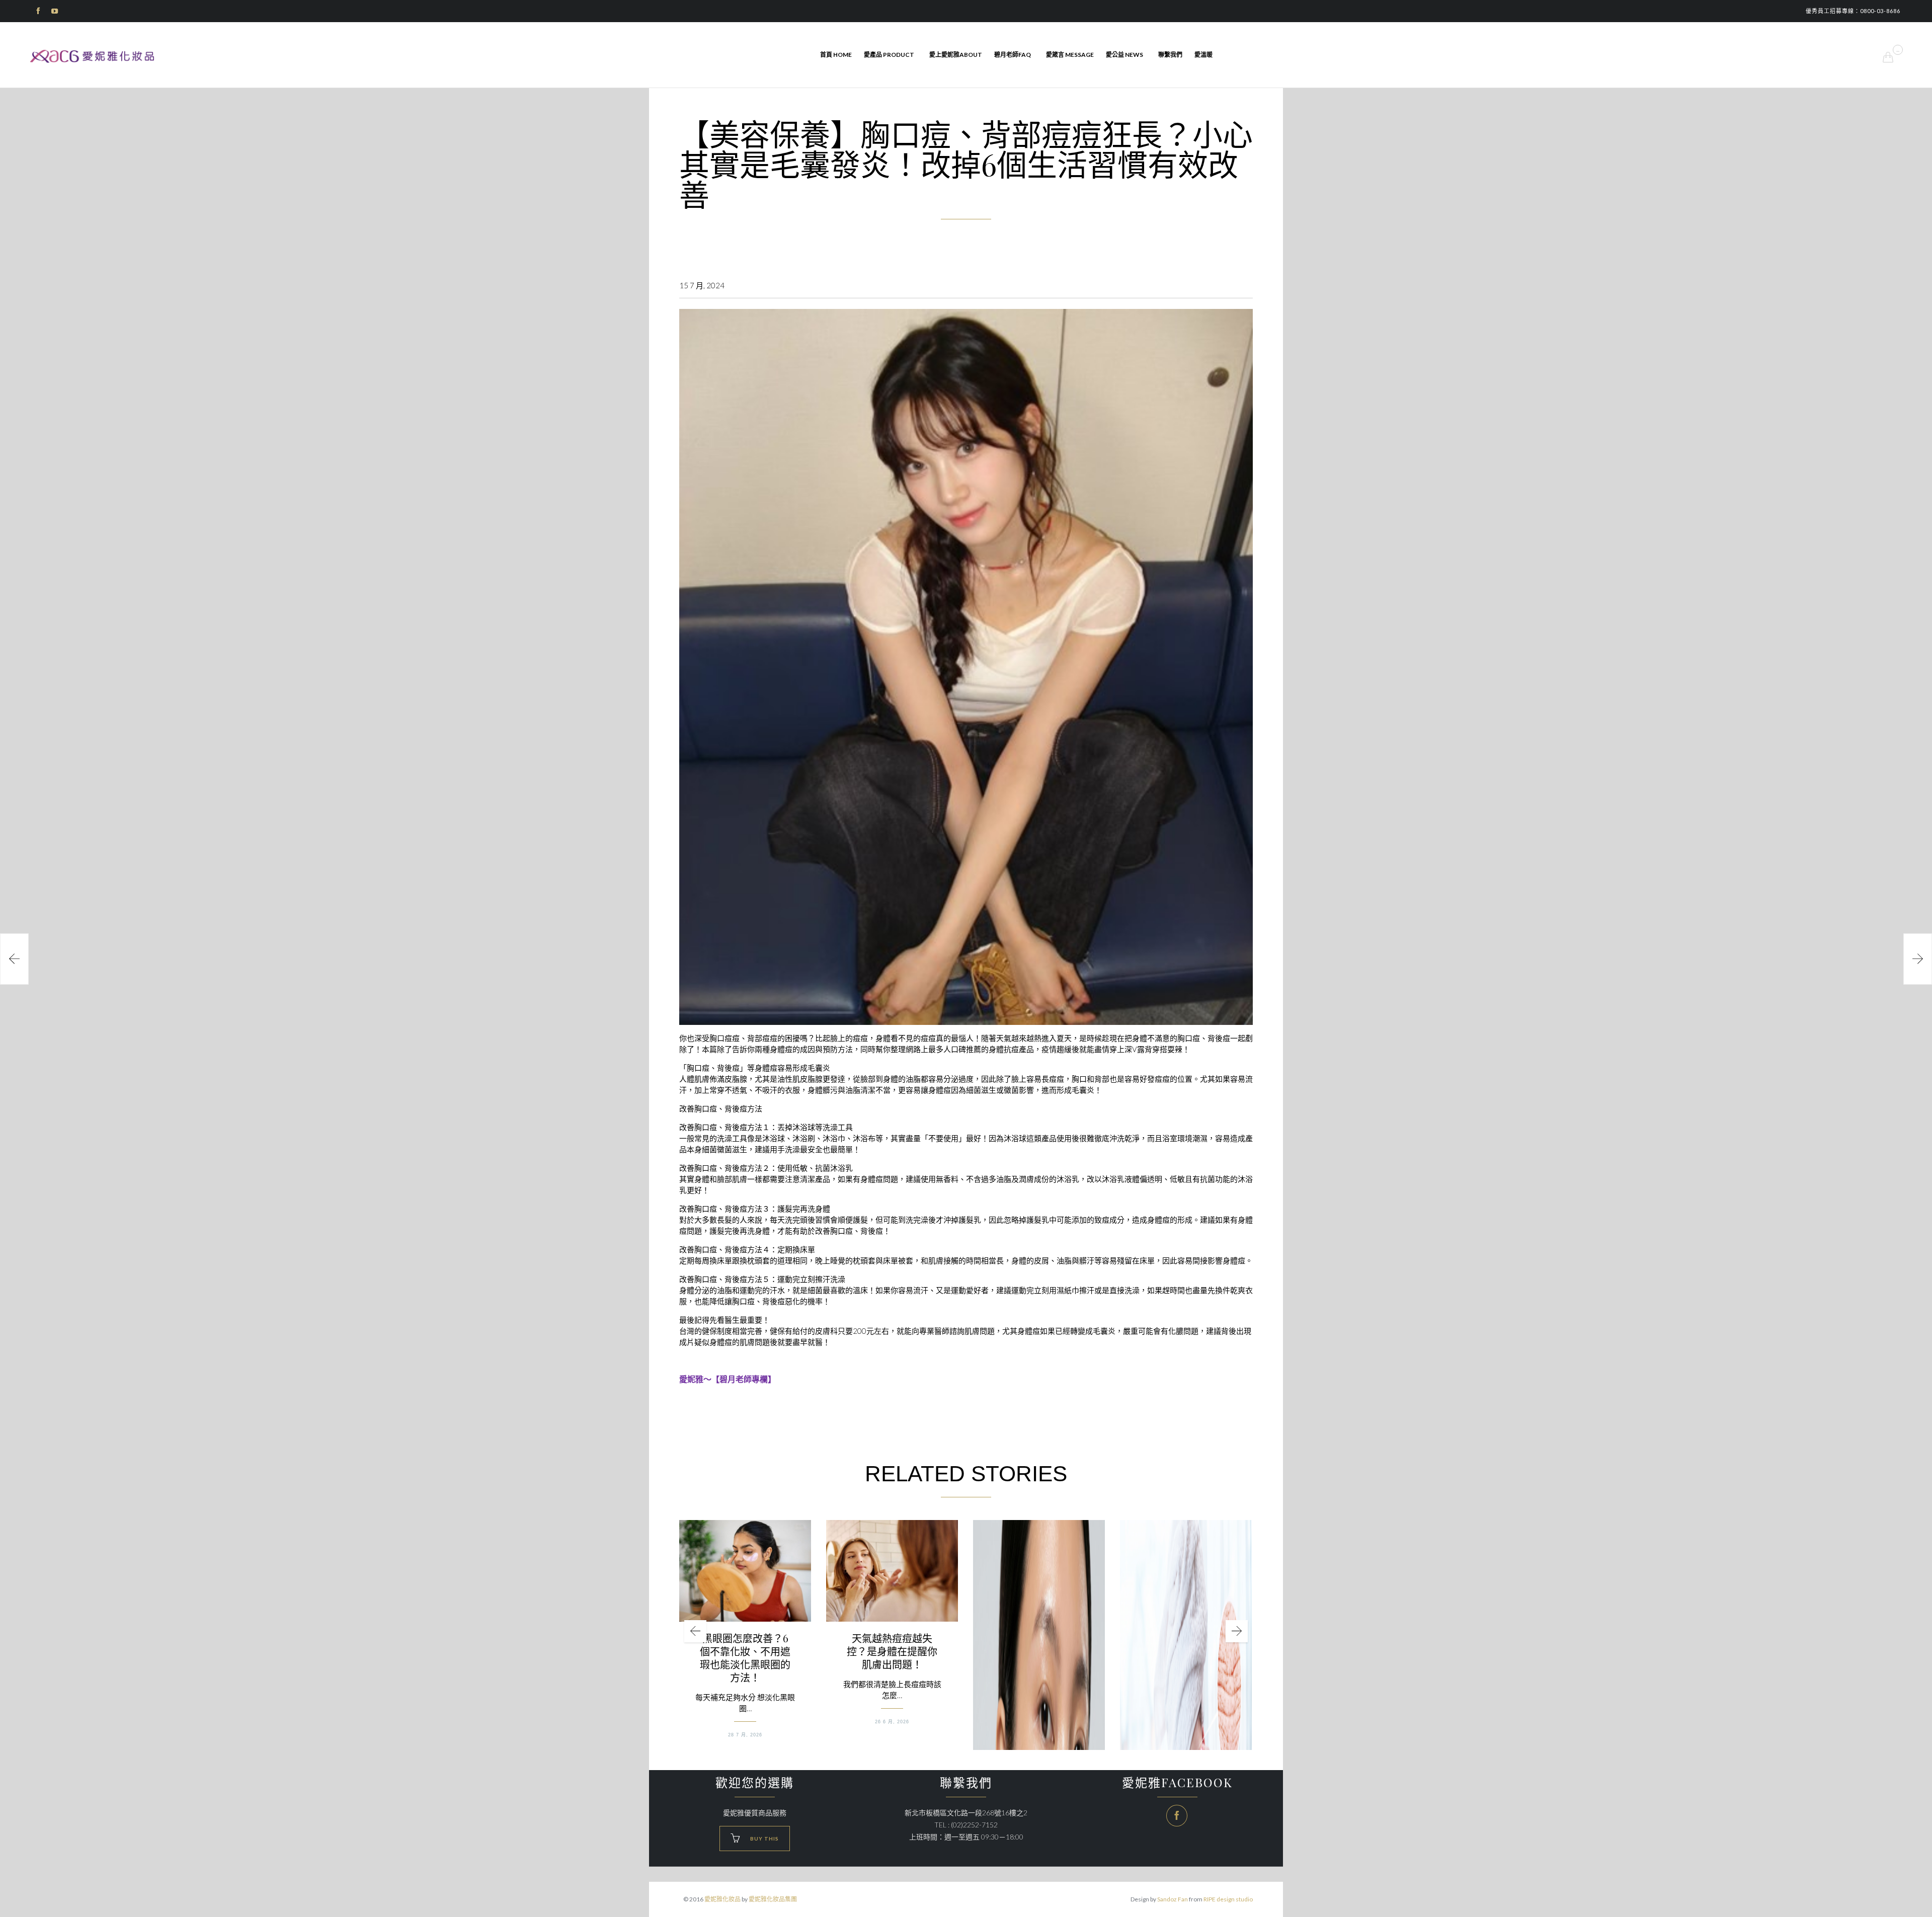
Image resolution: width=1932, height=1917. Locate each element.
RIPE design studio (1228, 1899)
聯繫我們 (1170, 55)
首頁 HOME (836, 55)
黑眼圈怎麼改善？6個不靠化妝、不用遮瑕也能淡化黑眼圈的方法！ (745, 1658)
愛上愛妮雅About (956, 55)
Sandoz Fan (1173, 1899)
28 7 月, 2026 (745, 1735)
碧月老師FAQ (1013, 55)
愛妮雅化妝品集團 (773, 1899)
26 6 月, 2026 (892, 1722)
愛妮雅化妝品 (722, 1899)
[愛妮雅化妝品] (93, 56)
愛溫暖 (1203, 55)
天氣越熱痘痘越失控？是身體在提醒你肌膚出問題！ (892, 1651)
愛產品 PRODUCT (889, 55)
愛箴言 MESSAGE (1070, 55)
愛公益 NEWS (1124, 55)
